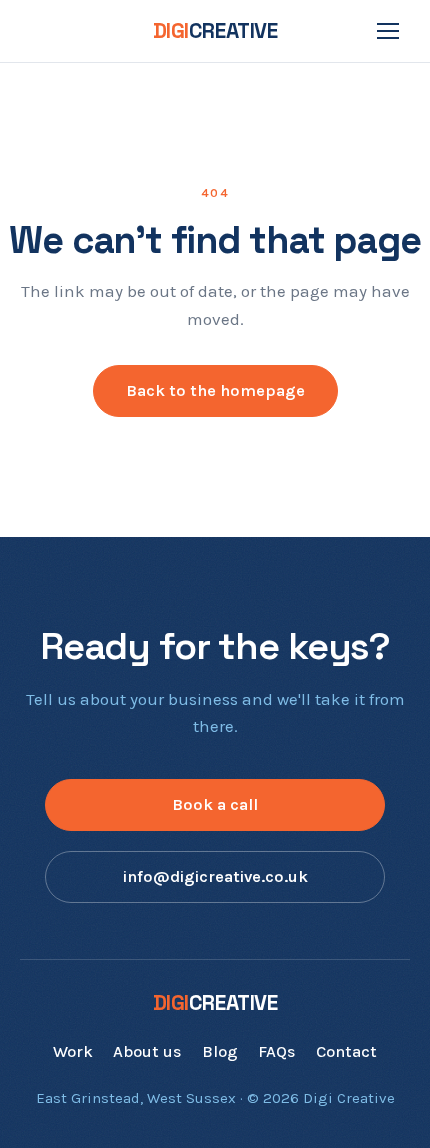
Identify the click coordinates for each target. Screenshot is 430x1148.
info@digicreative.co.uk (215, 876)
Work (73, 1051)
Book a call (215, 804)
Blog (220, 1051)
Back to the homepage (215, 390)
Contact (346, 1051)
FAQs (277, 1051)
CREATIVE (215, 30)
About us (147, 1051)
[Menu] (388, 31)
